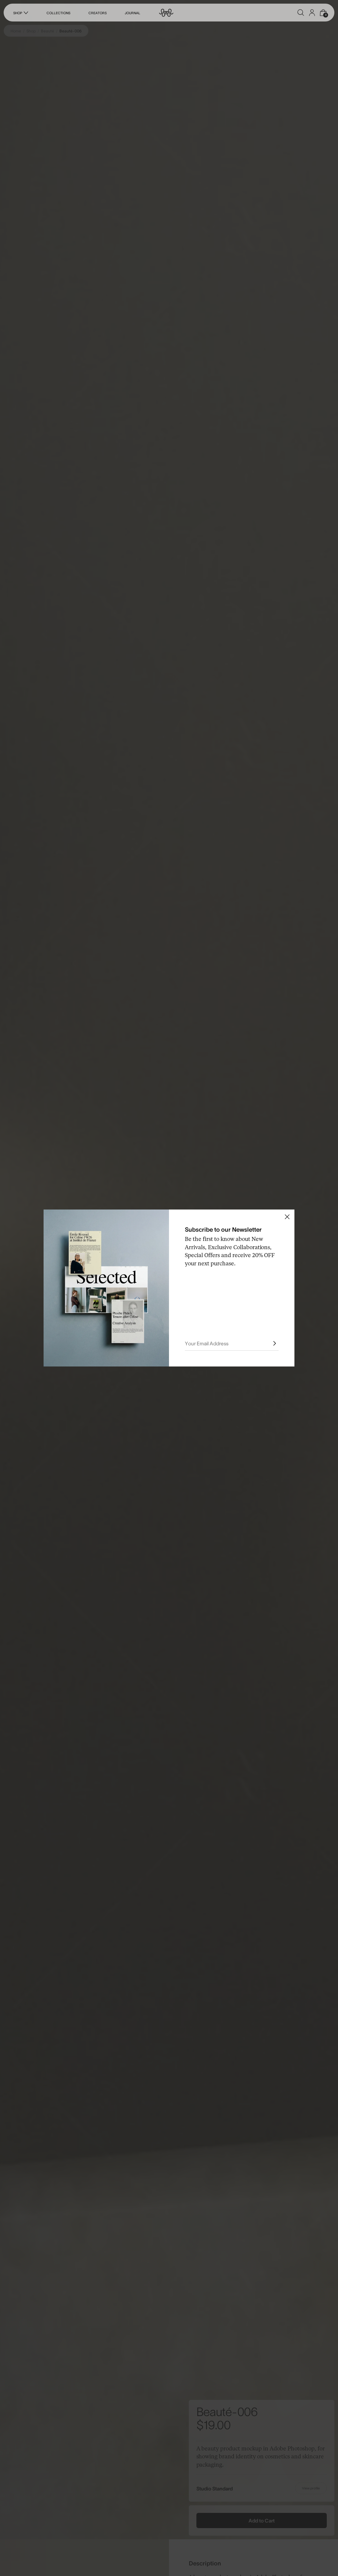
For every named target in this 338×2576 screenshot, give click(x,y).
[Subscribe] (275, 1343)
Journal (133, 13)
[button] (301, 13)
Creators (98, 13)
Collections (58, 13)
